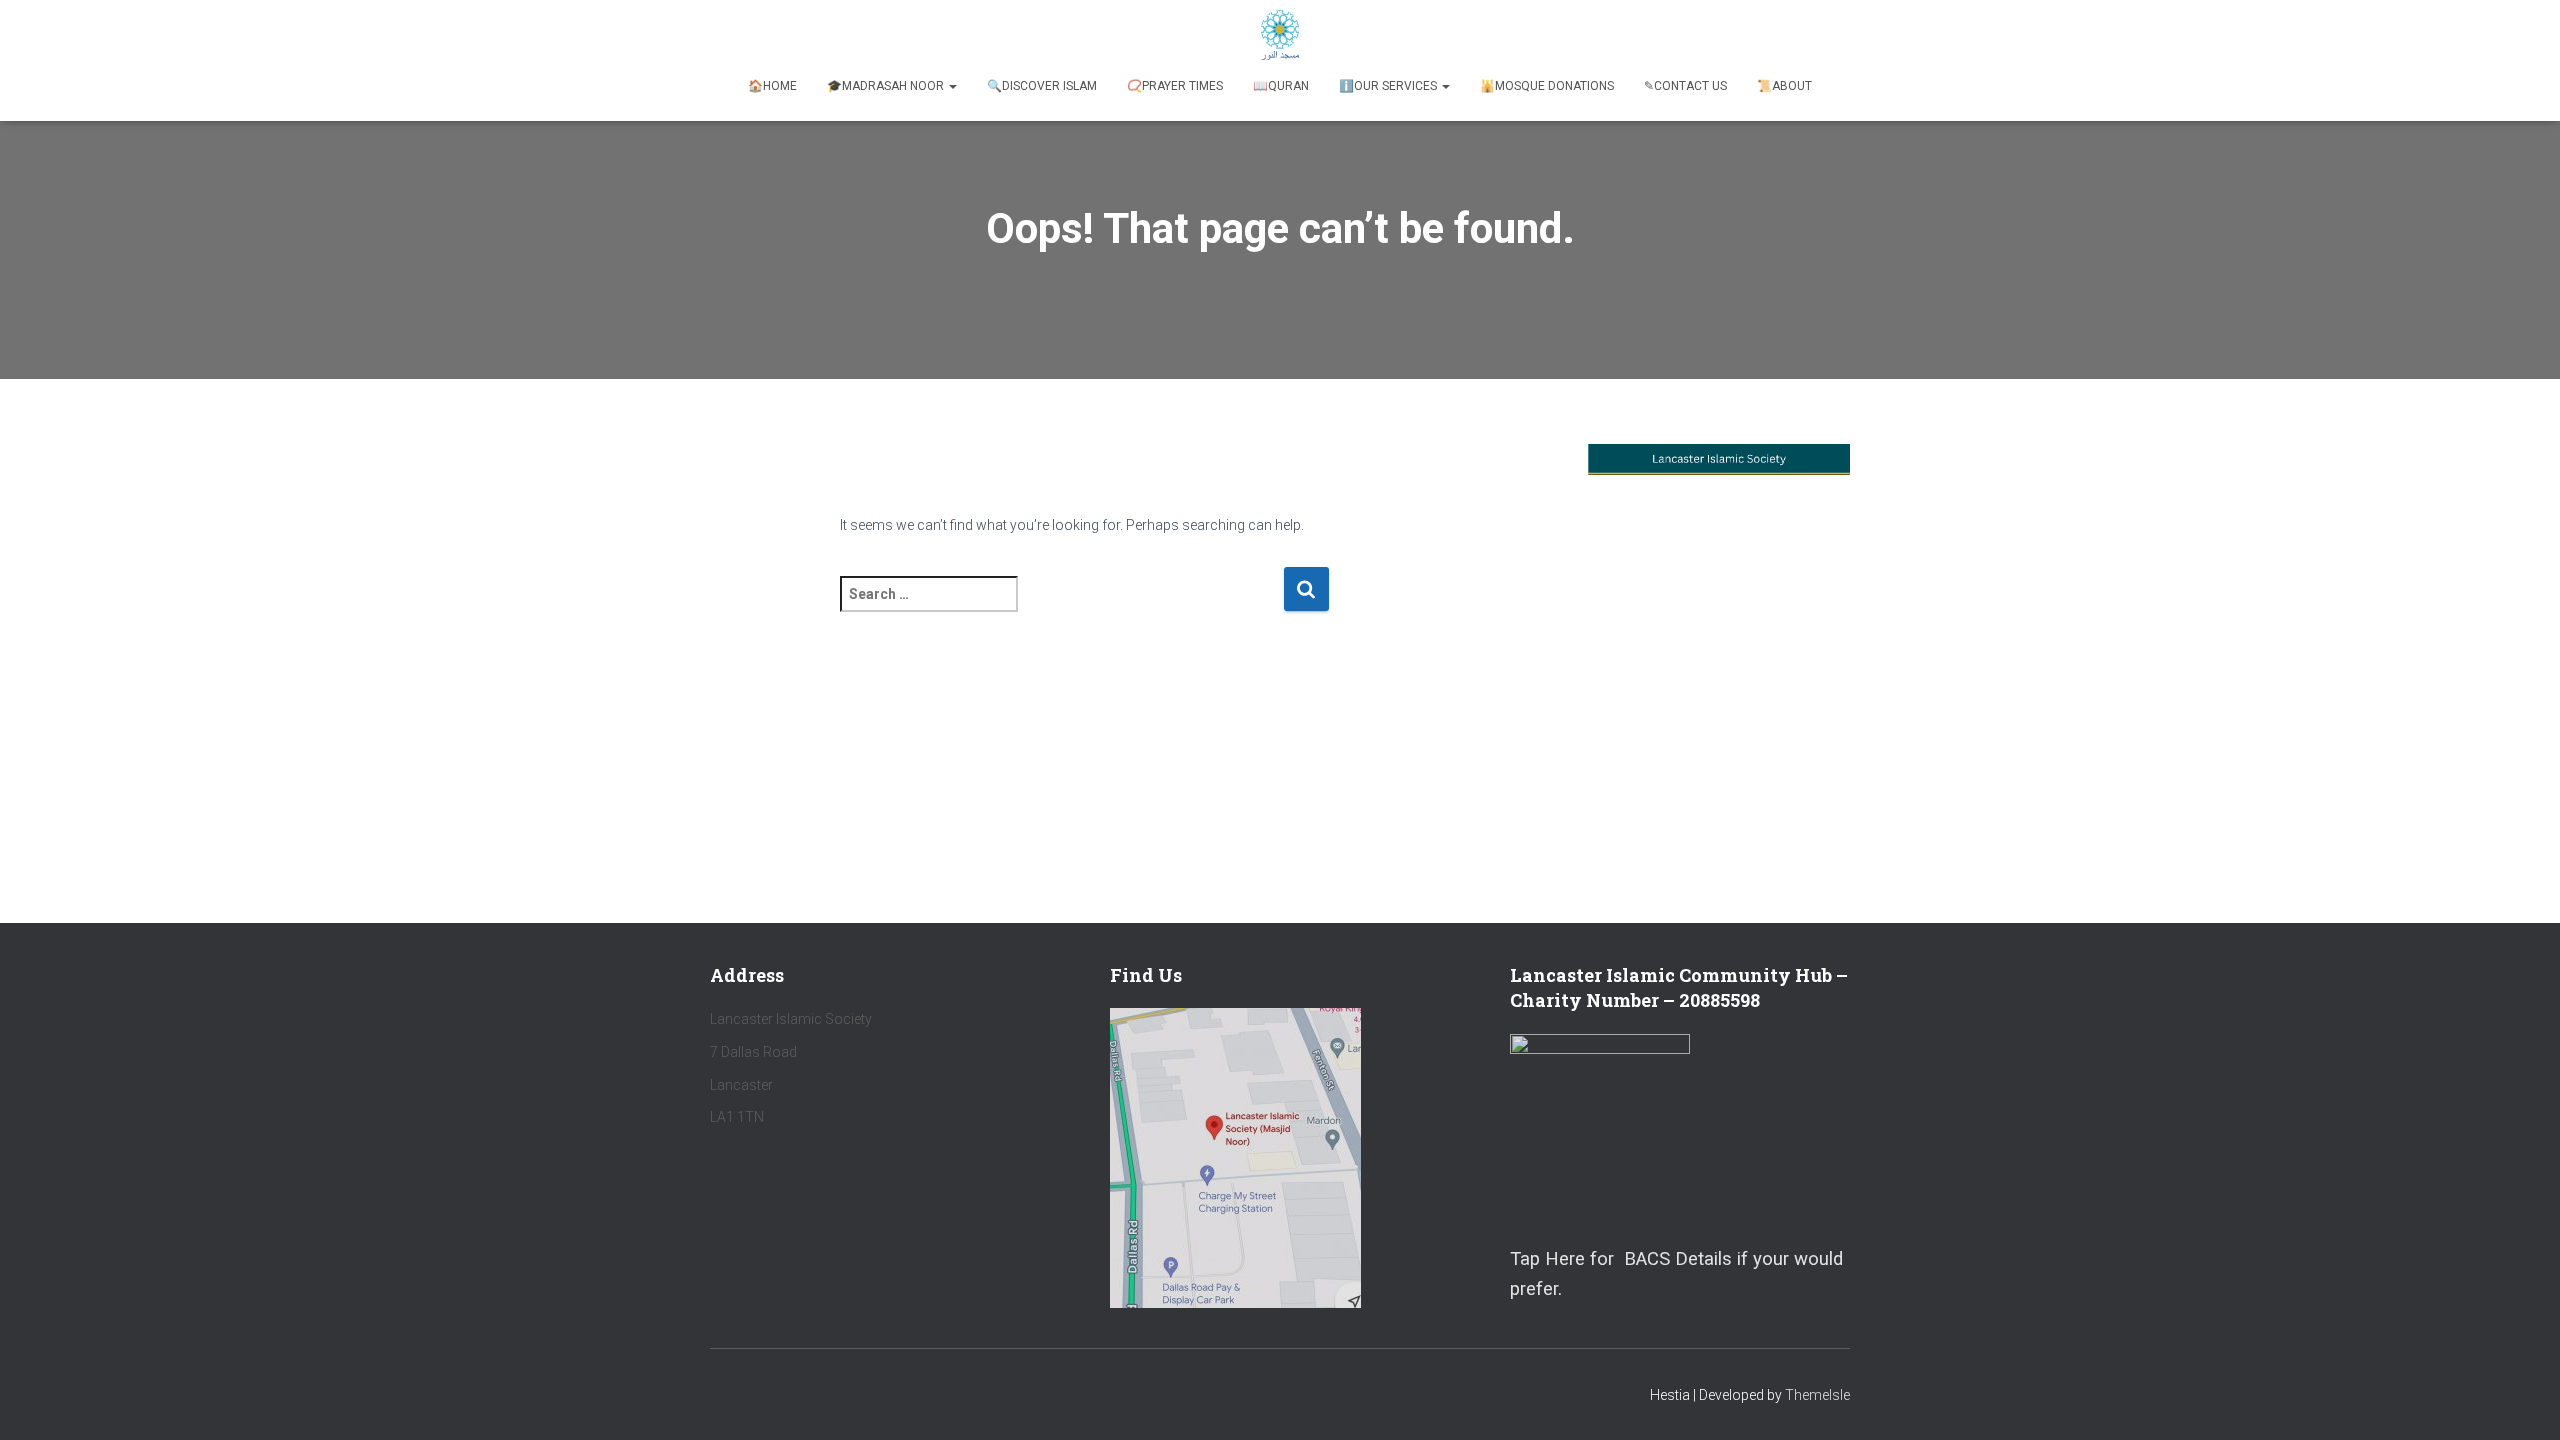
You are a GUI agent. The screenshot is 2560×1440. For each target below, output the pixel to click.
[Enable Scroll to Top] (2520, 1400)
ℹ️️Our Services (1389, 86)
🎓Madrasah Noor (887, 86)
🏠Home (772, 86)
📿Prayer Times (1175, 86)
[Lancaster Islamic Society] (1280, 35)
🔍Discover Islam (1042, 86)
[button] (952, 86)
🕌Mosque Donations (1547, 86)
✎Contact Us (1685, 86)
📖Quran (1281, 86)
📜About (1784, 86)
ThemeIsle (1817, 1395)
